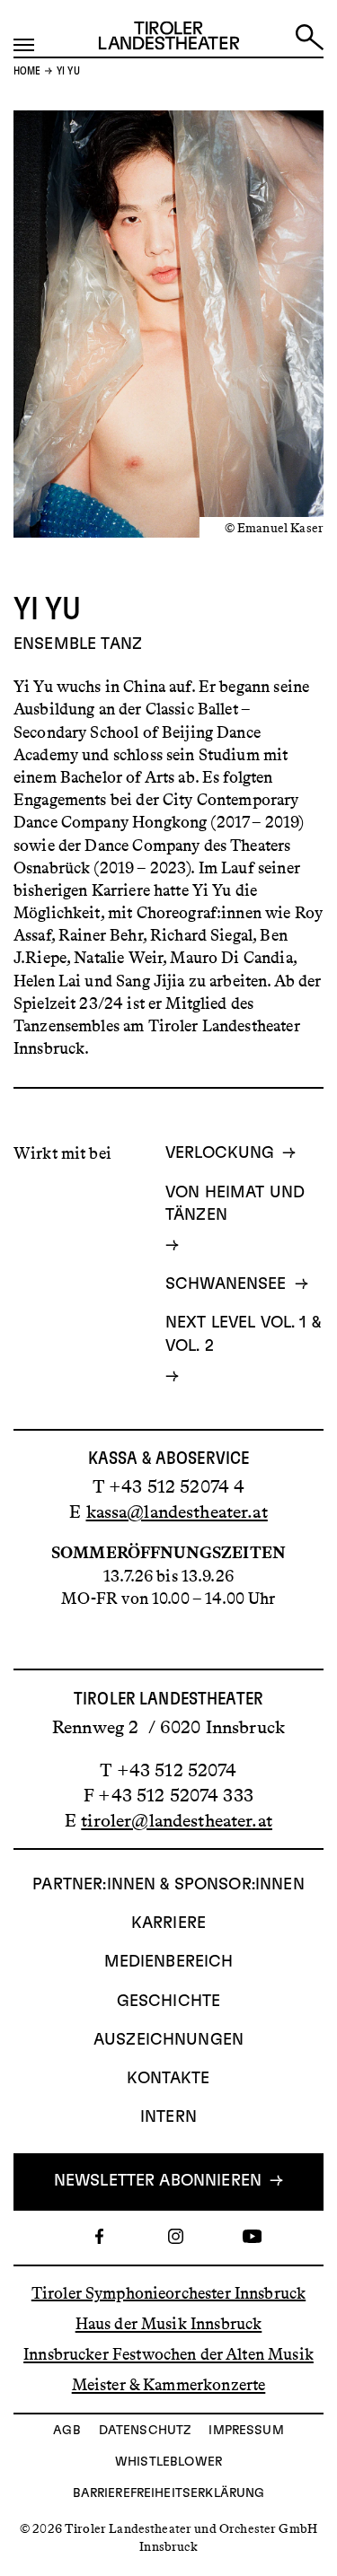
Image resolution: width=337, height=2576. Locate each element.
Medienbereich (169, 1962)
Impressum (246, 2431)
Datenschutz (145, 2431)
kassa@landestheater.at (177, 1511)
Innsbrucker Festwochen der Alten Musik (168, 2354)
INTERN (168, 2117)
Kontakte (168, 2079)
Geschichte (169, 2002)
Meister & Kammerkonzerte (169, 2385)
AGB (67, 2431)
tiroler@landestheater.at (177, 1820)
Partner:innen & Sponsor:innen (168, 1885)
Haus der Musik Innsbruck (169, 2324)
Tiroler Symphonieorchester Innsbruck (168, 2292)
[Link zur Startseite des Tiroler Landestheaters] (169, 39)
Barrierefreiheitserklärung (169, 2493)
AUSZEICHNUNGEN (168, 2040)
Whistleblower (168, 2462)
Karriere (168, 1923)
